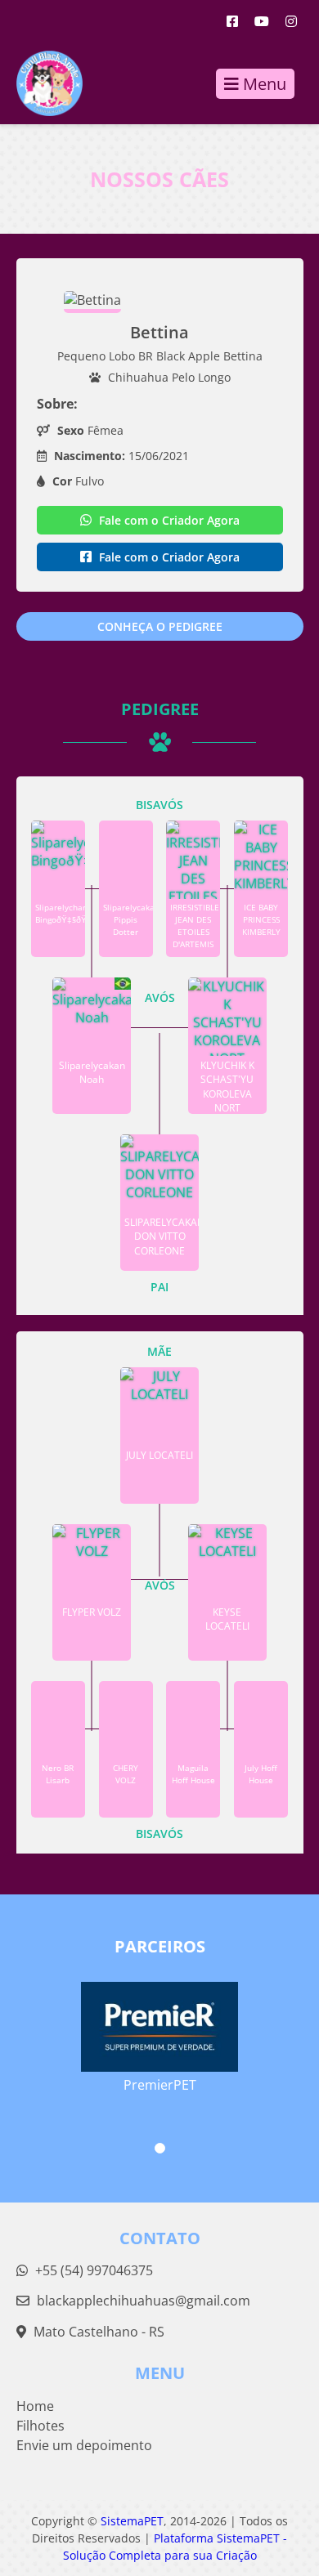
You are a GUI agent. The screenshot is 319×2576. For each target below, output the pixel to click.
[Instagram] (291, 21)
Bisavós (159, 805)
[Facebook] (232, 21)
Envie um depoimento (84, 2445)
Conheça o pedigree (160, 626)
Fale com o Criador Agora (168, 520)
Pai (159, 1287)
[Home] (41, 83)
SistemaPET (132, 2521)
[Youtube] (262, 21)
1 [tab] (160, 2148)
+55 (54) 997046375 (92, 2270)
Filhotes (40, 2426)
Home (35, 2406)
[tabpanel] (160, 2027)
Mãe (159, 1351)
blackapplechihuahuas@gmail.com (144, 2301)
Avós (160, 997)
